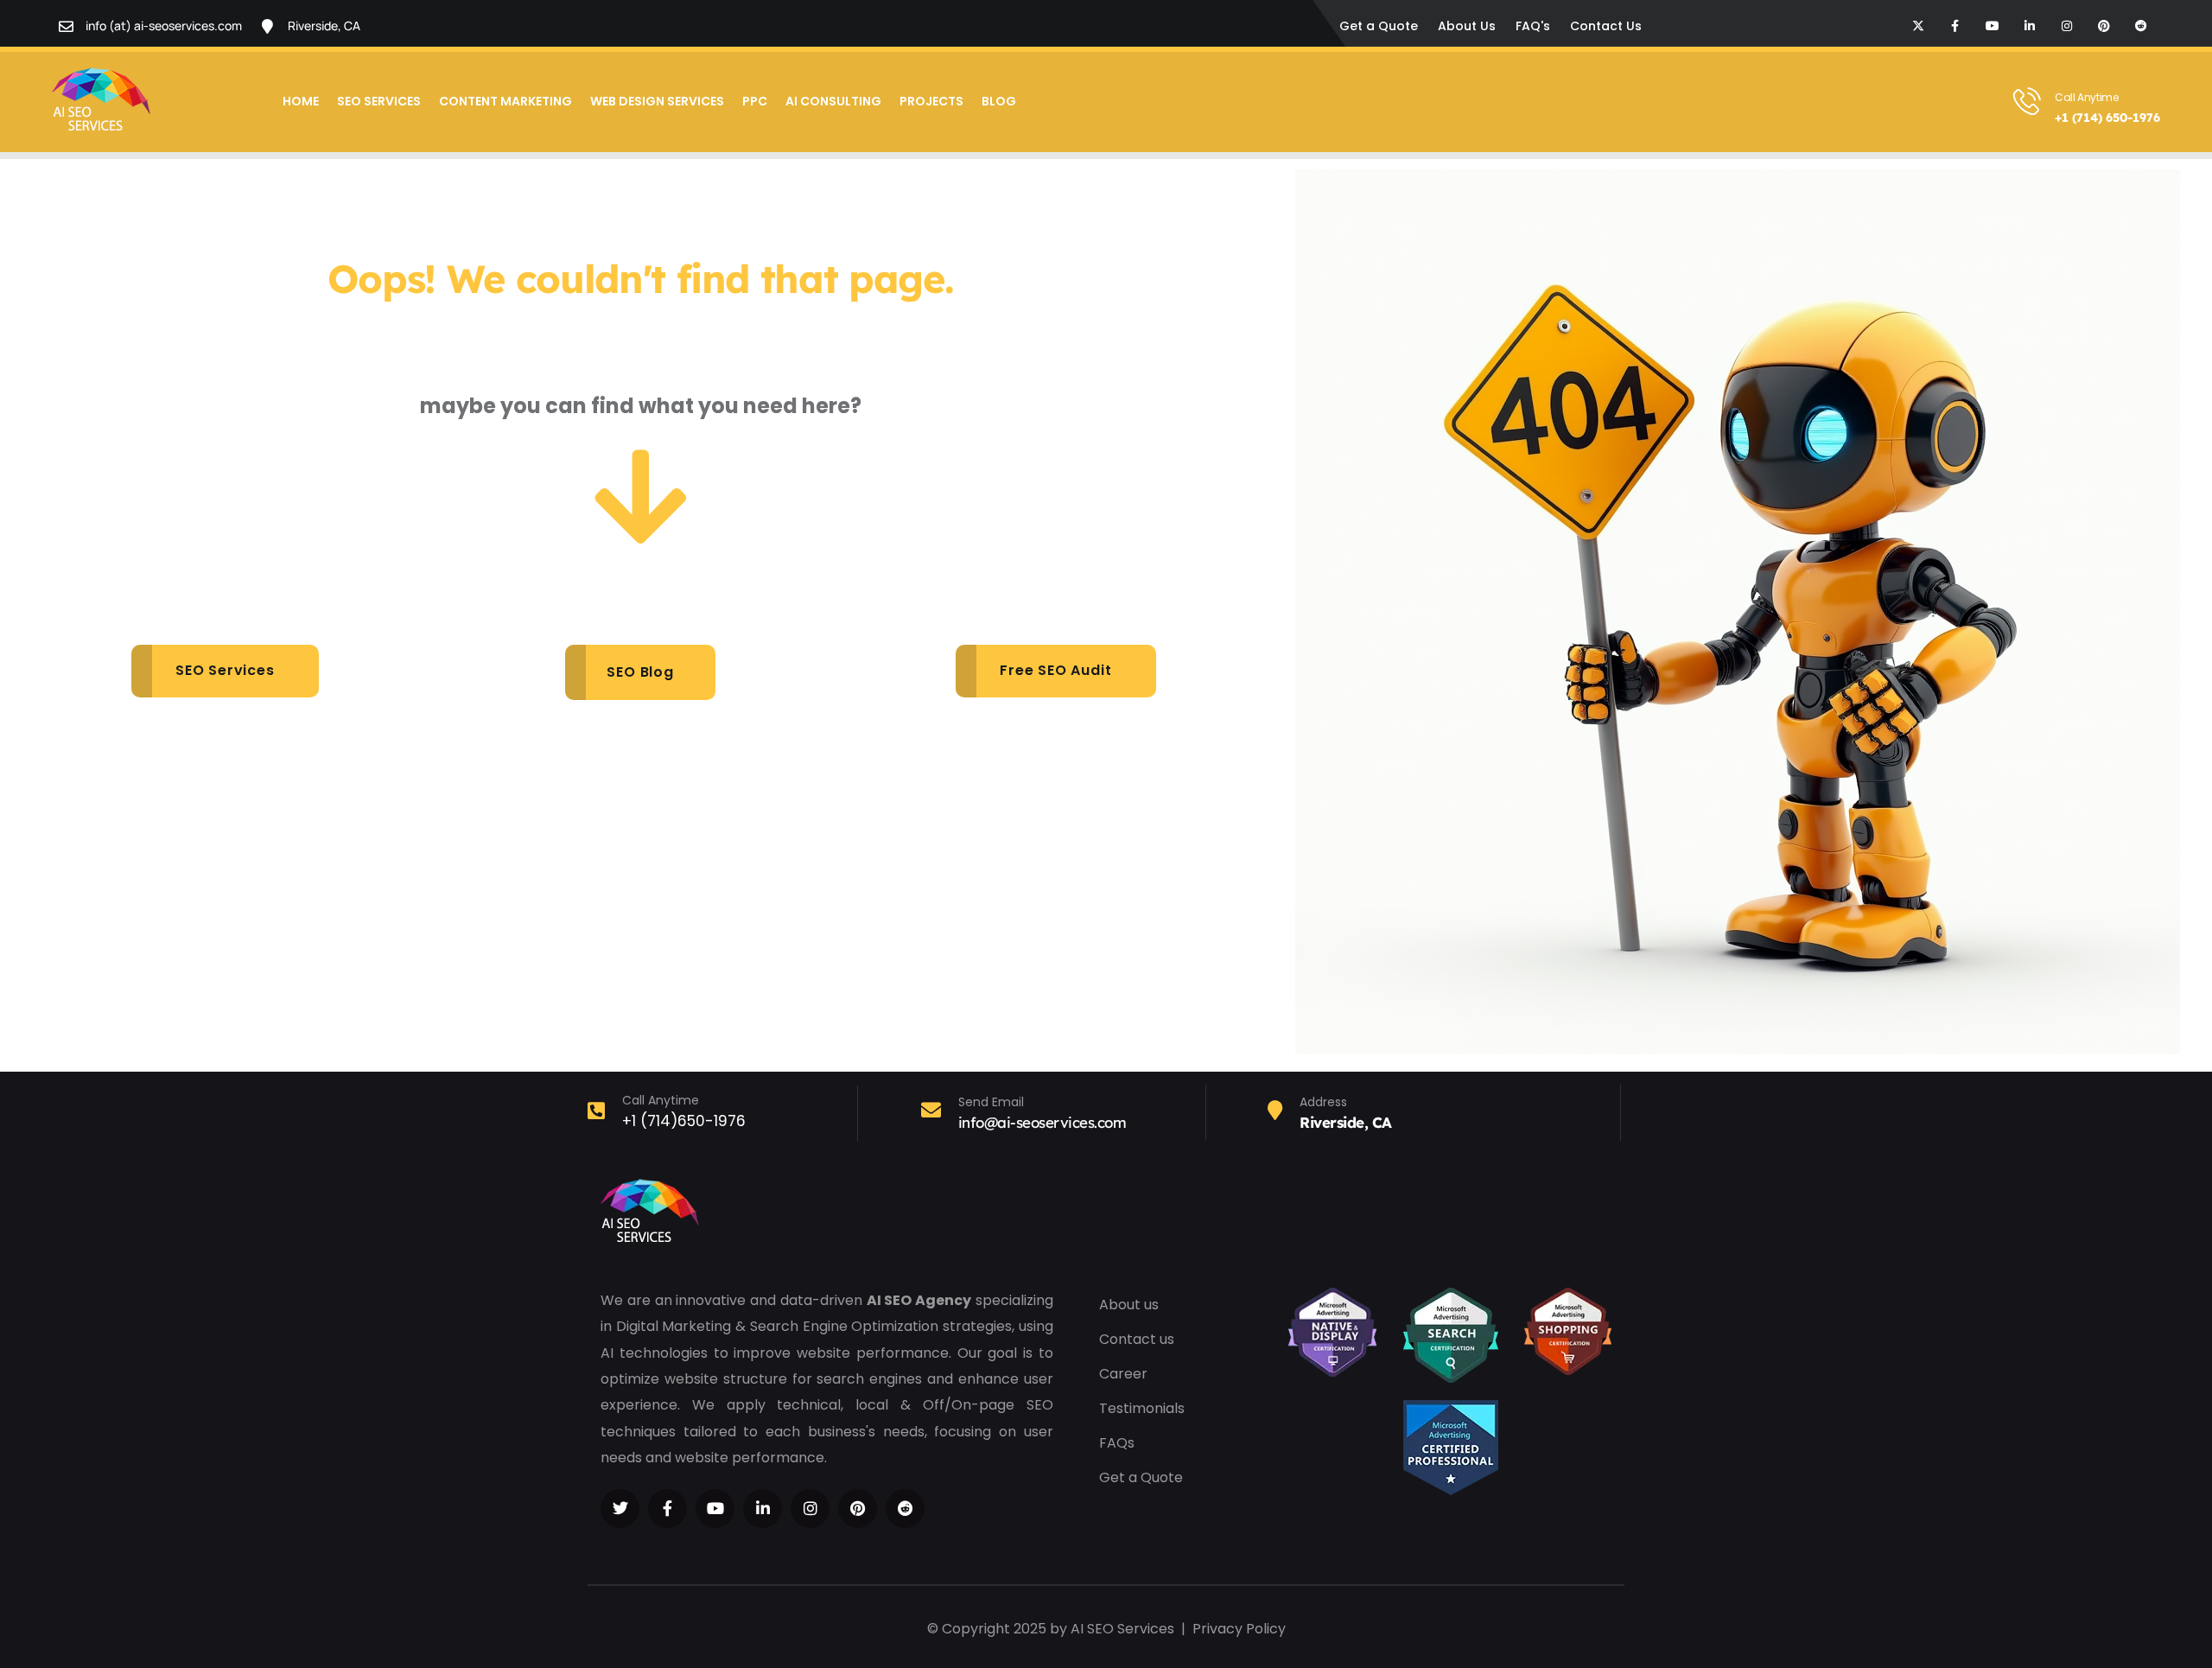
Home (301, 101)
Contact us (1137, 1339)
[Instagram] (2067, 26)
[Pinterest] (2104, 26)
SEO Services (379, 101)
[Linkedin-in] (2030, 26)
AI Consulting (833, 101)
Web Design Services (657, 101)
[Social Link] (620, 1509)
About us (1129, 1305)
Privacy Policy (1239, 1629)
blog (999, 101)
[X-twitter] (1918, 26)
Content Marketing (505, 101)
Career (1123, 1374)
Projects (931, 101)
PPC (755, 101)
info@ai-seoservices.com (1042, 1122)
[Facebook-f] (1955, 26)
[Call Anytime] (2027, 101)
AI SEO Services (1122, 1629)
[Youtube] (1993, 26)
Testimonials (1142, 1408)
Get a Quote (1141, 1477)
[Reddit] (2141, 26)
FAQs (1117, 1443)
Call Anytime (2087, 97)
